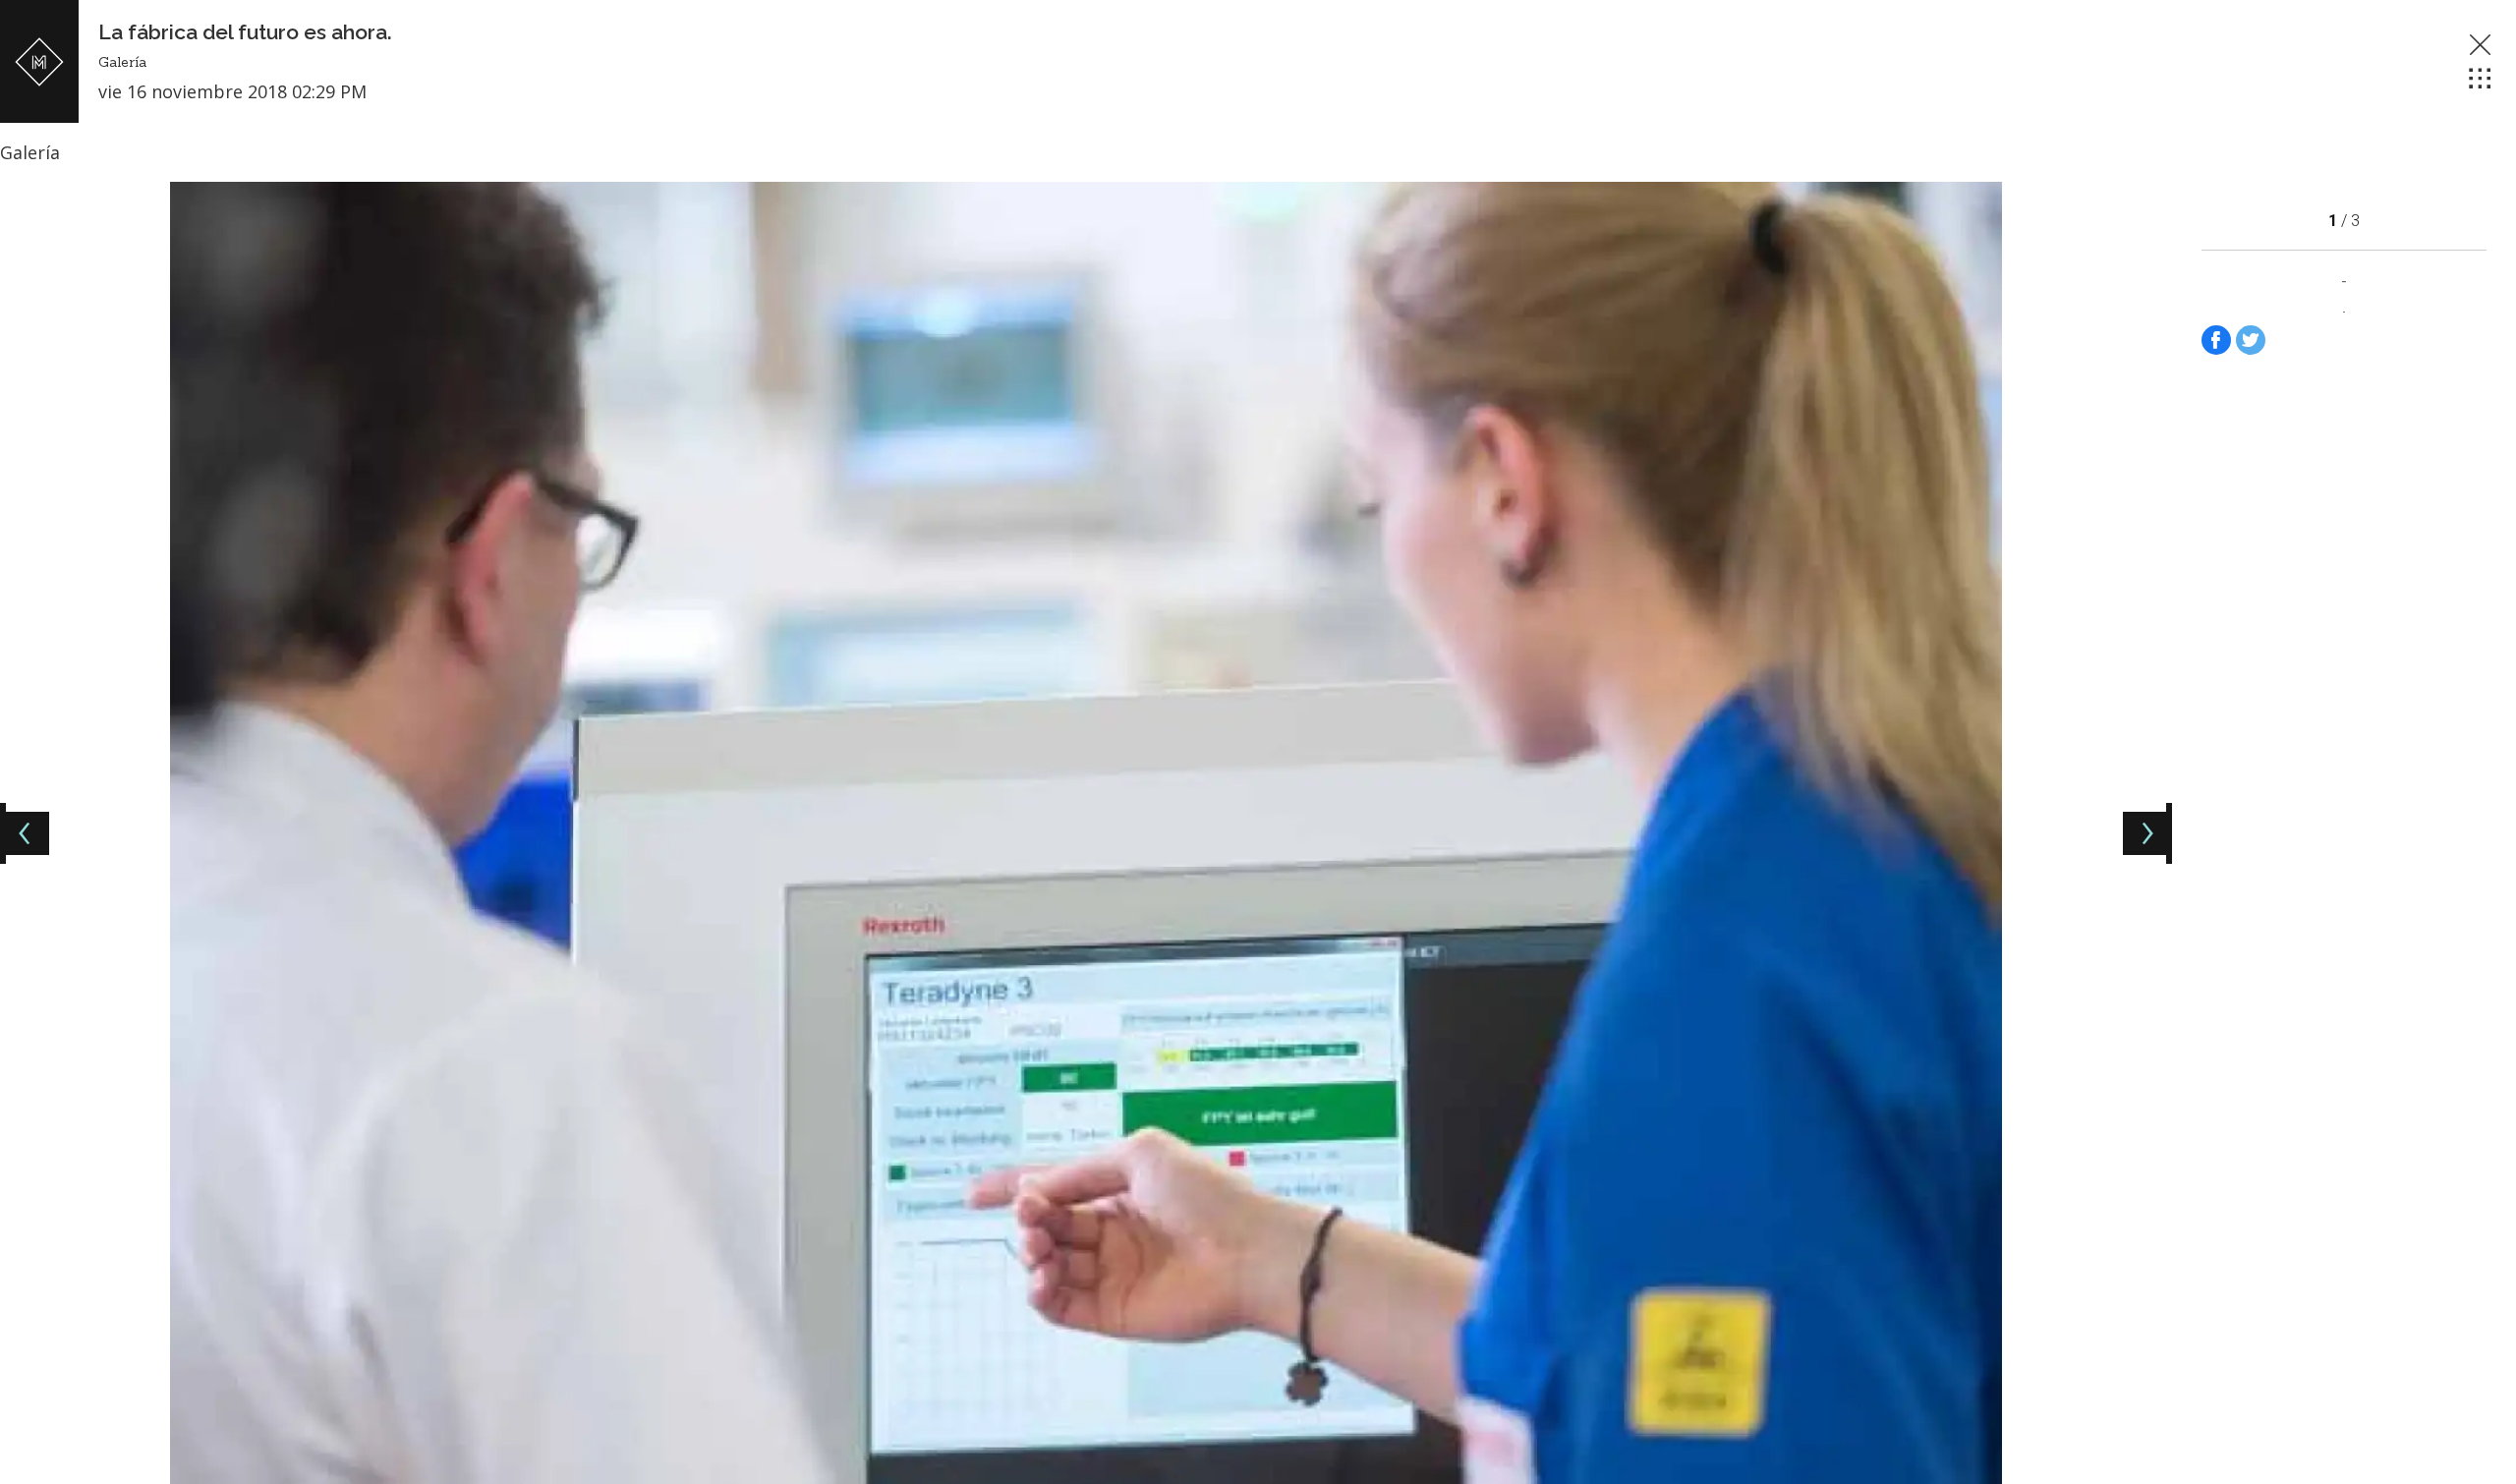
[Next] (2144, 833)
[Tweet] (2251, 340)
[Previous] (28, 833)
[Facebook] (2216, 340)
